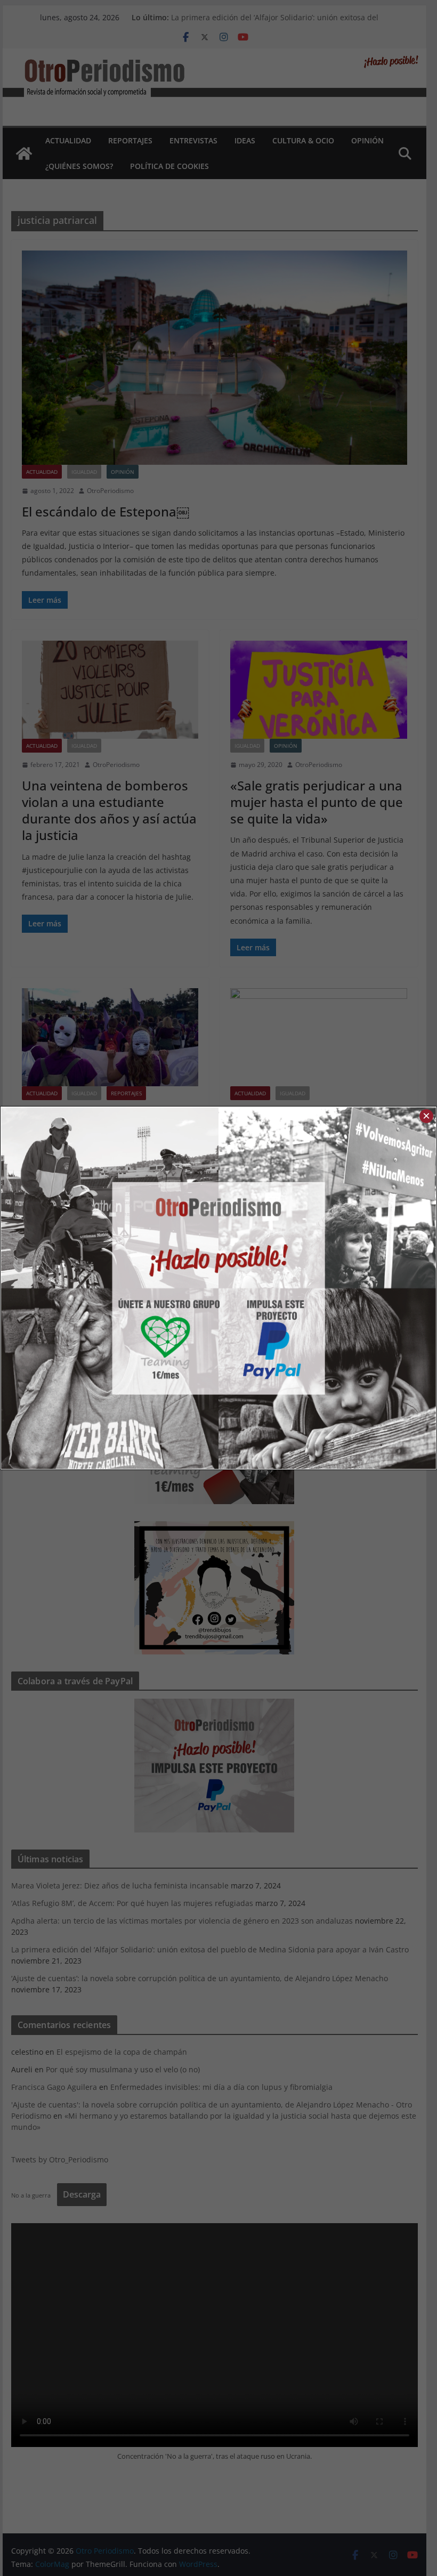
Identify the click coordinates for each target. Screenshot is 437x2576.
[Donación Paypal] (327, 1288)
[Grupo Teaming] (110, 1288)
